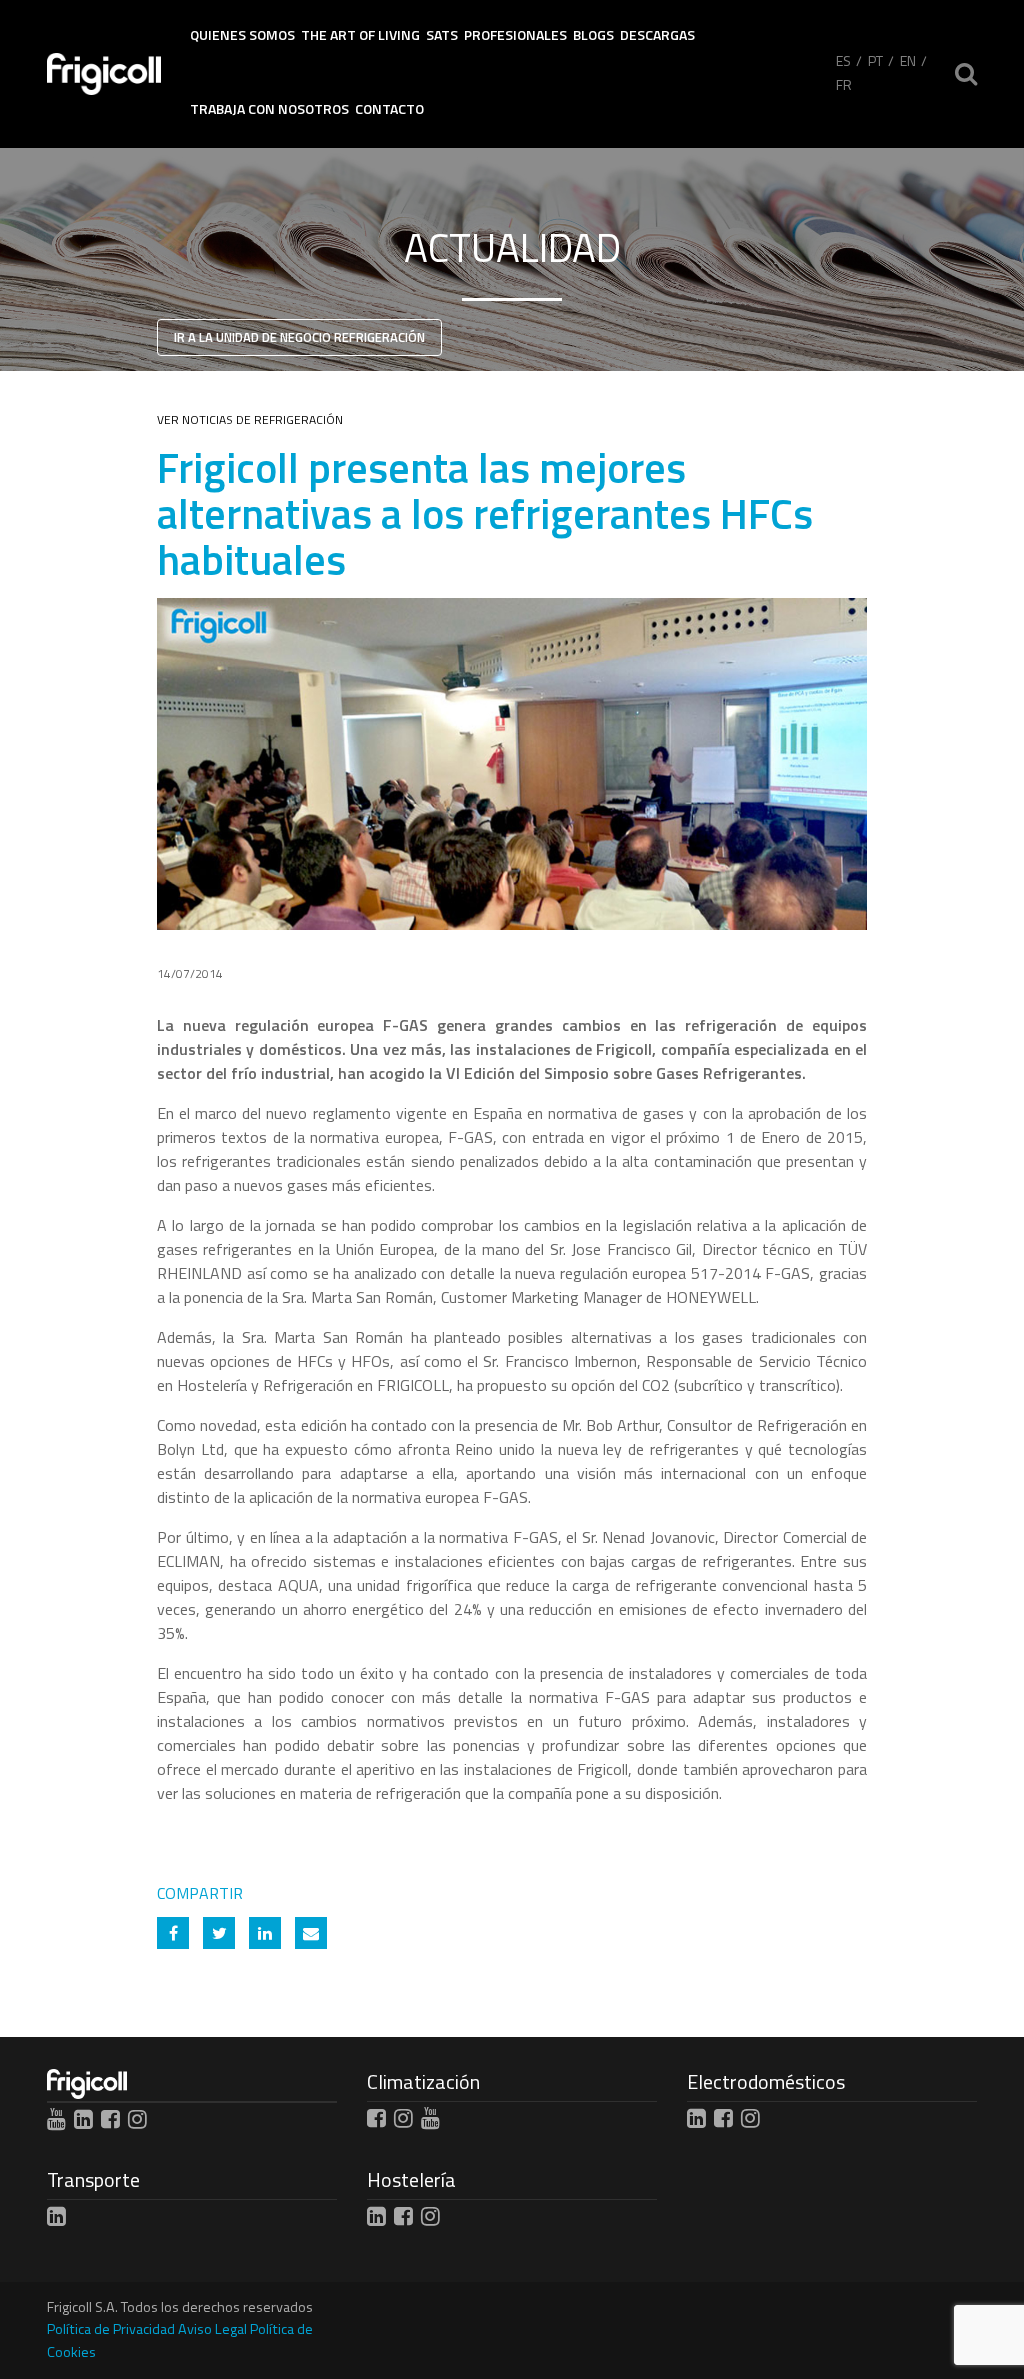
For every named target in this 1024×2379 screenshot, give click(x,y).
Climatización (423, 2081)
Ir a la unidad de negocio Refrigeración (299, 337)
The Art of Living (360, 34)
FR (844, 84)
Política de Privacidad (111, 2329)
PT (875, 60)
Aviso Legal (212, 2329)
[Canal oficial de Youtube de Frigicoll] (56, 2119)
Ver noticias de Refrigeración (250, 419)
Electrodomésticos (766, 2081)
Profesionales (515, 34)
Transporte (93, 2179)
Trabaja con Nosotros (269, 108)
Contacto (389, 108)
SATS (442, 34)
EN (908, 60)
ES (843, 60)
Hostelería (411, 2179)
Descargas (657, 34)
